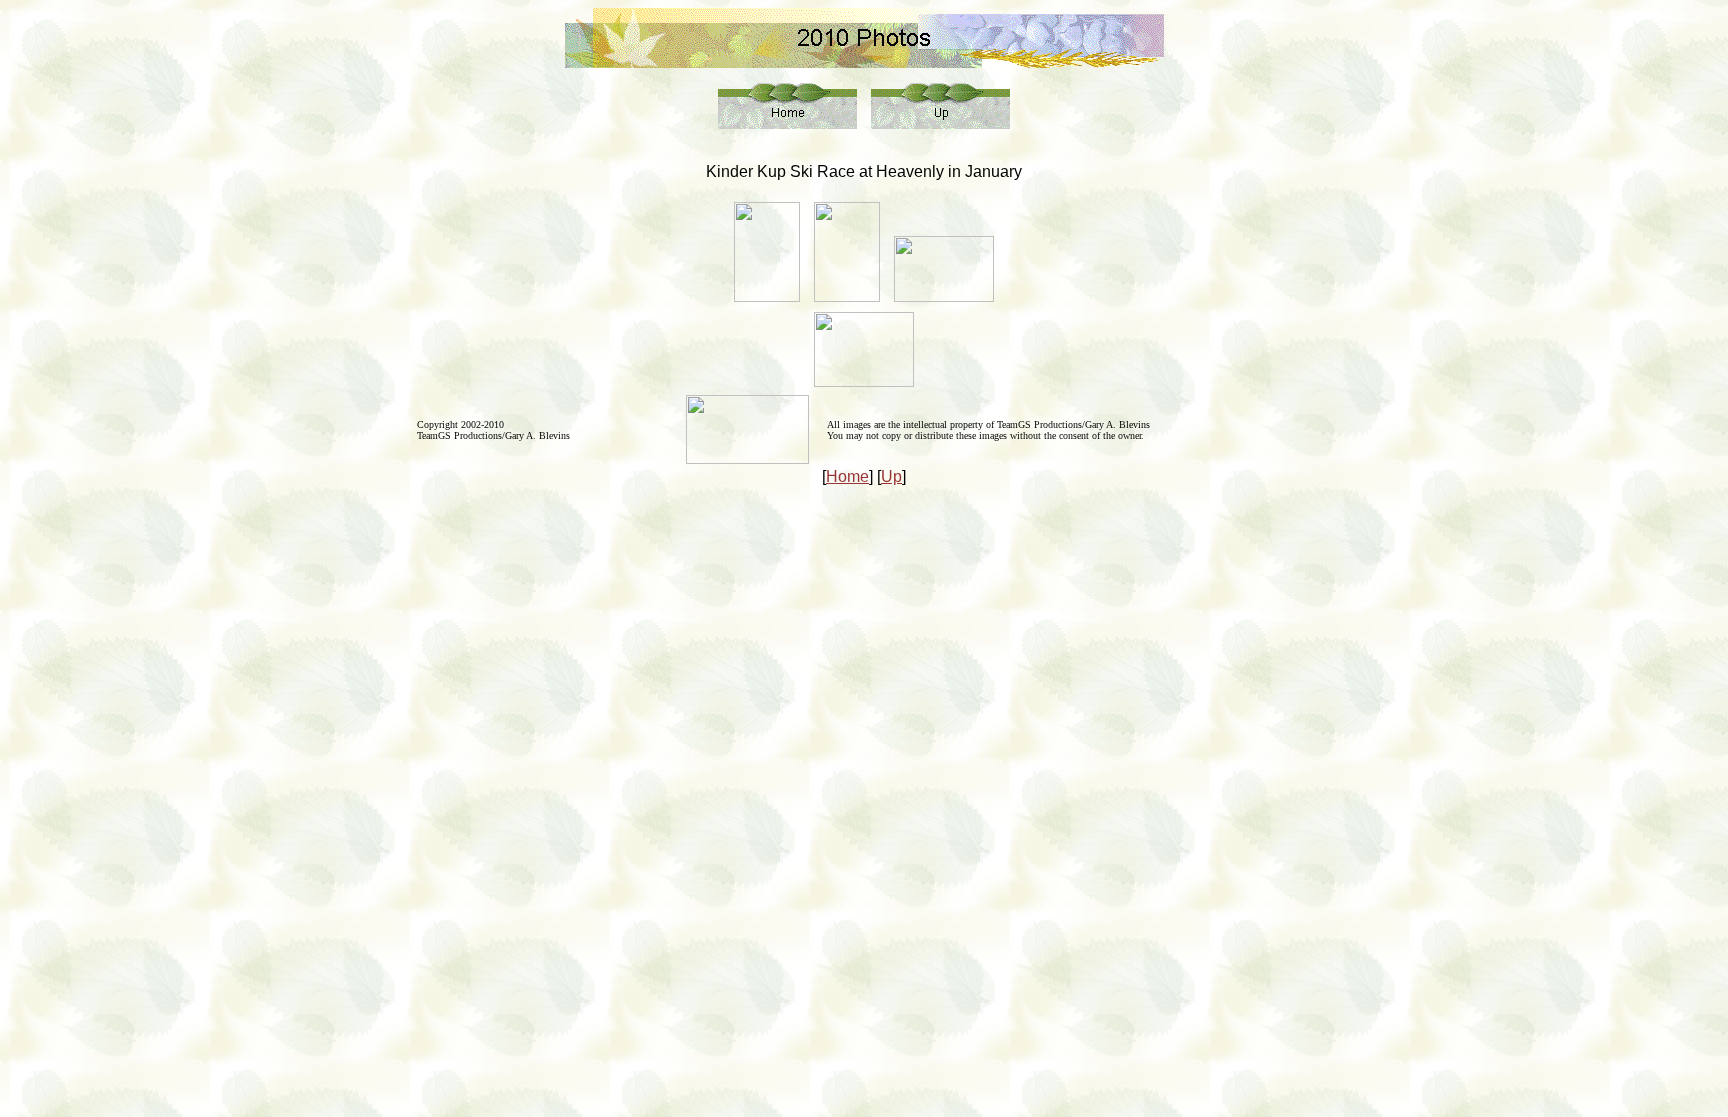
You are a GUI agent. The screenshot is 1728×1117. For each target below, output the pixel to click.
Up (891, 476)
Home (847, 476)
